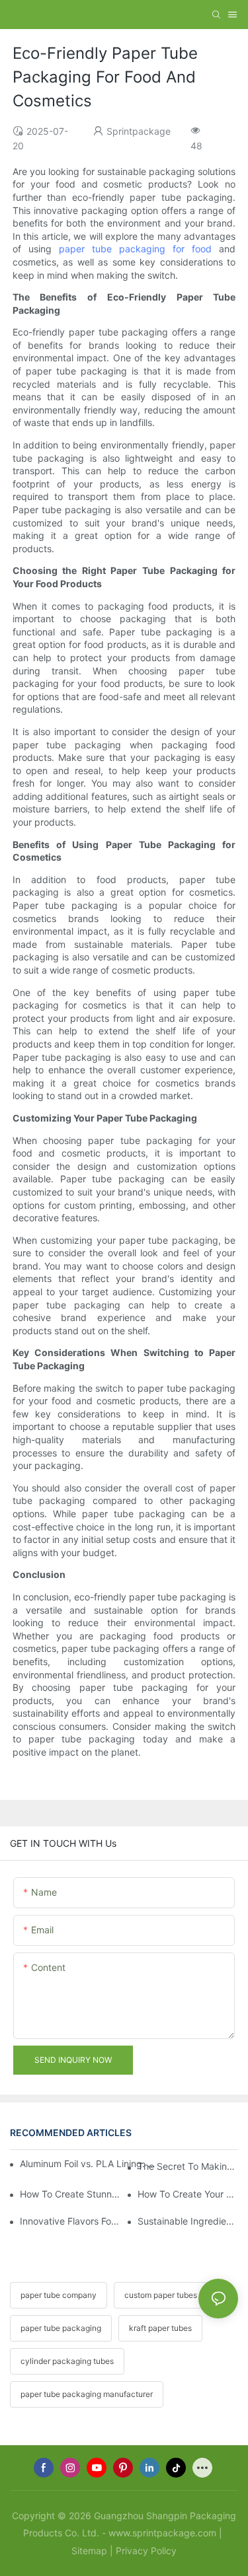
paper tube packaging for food (135, 249)
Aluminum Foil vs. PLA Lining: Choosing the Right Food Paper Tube (89, 2164)
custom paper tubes (161, 2295)
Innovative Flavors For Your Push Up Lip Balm (70, 2221)
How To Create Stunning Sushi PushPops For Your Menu (70, 2194)
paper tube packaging (61, 2328)
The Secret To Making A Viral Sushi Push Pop (188, 2166)
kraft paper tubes (160, 2328)
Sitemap (89, 2551)
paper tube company (59, 2295)
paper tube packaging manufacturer (87, 2394)
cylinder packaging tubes (67, 2361)
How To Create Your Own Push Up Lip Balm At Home (188, 2194)
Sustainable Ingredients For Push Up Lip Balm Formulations (188, 2221)
